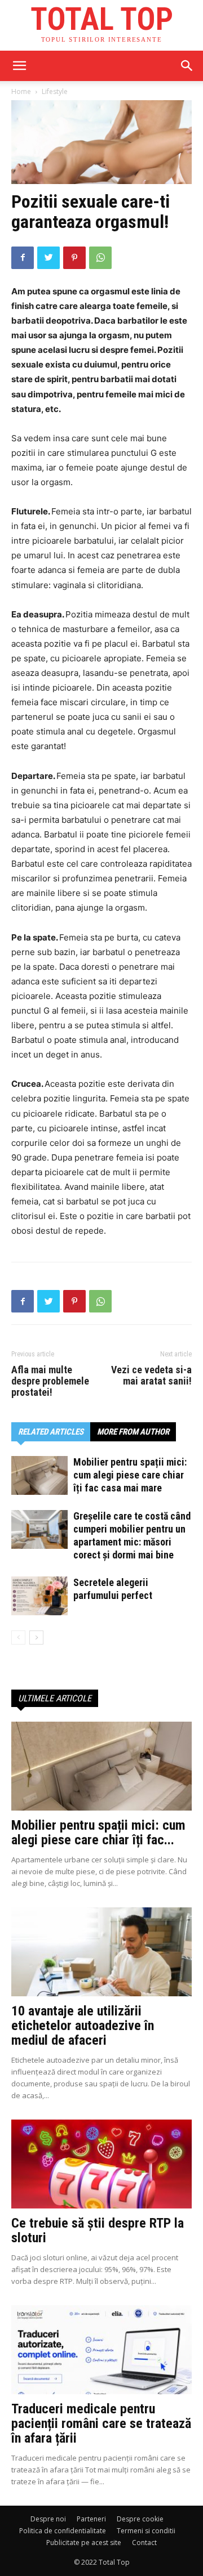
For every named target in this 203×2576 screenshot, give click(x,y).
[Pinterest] (74, 258)
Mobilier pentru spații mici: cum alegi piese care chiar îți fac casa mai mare (130, 1475)
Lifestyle (55, 91)
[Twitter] (48, 258)
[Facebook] (23, 258)
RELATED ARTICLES (51, 1432)
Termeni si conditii (146, 2531)
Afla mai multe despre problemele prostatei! (50, 1381)
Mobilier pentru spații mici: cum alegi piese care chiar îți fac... (98, 1833)
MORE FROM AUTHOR (133, 1432)
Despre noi (48, 2519)
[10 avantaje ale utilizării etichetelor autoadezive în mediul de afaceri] (101, 1952)
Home (21, 91)
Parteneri (91, 2519)
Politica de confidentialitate (63, 2531)
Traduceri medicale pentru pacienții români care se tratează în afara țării (101, 2423)
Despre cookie (140, 2519)
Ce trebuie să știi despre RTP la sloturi (98, 2230)
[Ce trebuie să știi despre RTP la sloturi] (101, 2164)
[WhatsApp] (100, 258)
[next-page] (36, 1638)
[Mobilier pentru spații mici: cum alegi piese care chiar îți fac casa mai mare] (39, 1475)
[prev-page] (18, 1638)
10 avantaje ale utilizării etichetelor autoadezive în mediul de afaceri (83, 2026)
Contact (144, 2543)
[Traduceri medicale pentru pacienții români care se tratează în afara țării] (101, 2350)
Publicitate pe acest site (84, 2543)
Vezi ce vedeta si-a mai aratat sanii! (151, 1376)
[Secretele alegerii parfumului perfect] (39, 1596)
